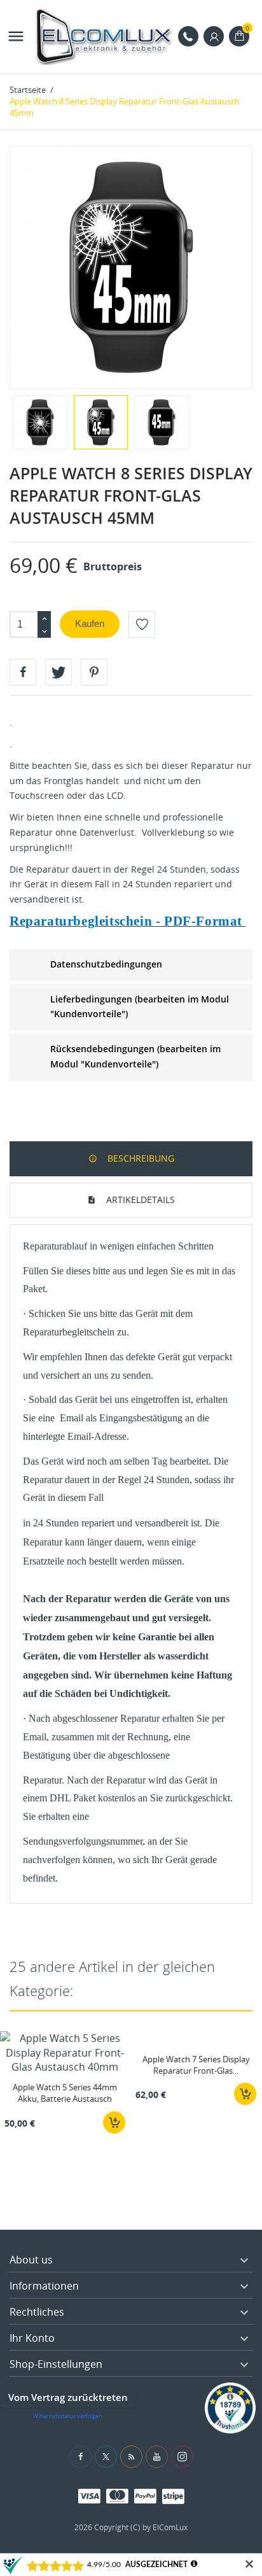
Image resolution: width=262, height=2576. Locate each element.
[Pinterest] (94, 672)
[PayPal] (145, 2495)
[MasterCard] (117, 2495)
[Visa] (89, 2495)
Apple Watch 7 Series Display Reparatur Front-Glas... (196, 2065)
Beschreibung (140, 1158)
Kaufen (90, 623)
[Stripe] (173, 2495)
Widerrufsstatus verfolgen (68, 2416)
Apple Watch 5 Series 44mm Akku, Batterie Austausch (65, 2093)
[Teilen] (23, 672)
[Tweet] (59, 672)
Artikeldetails (139, 1200)
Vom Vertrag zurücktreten (68, 2397)
